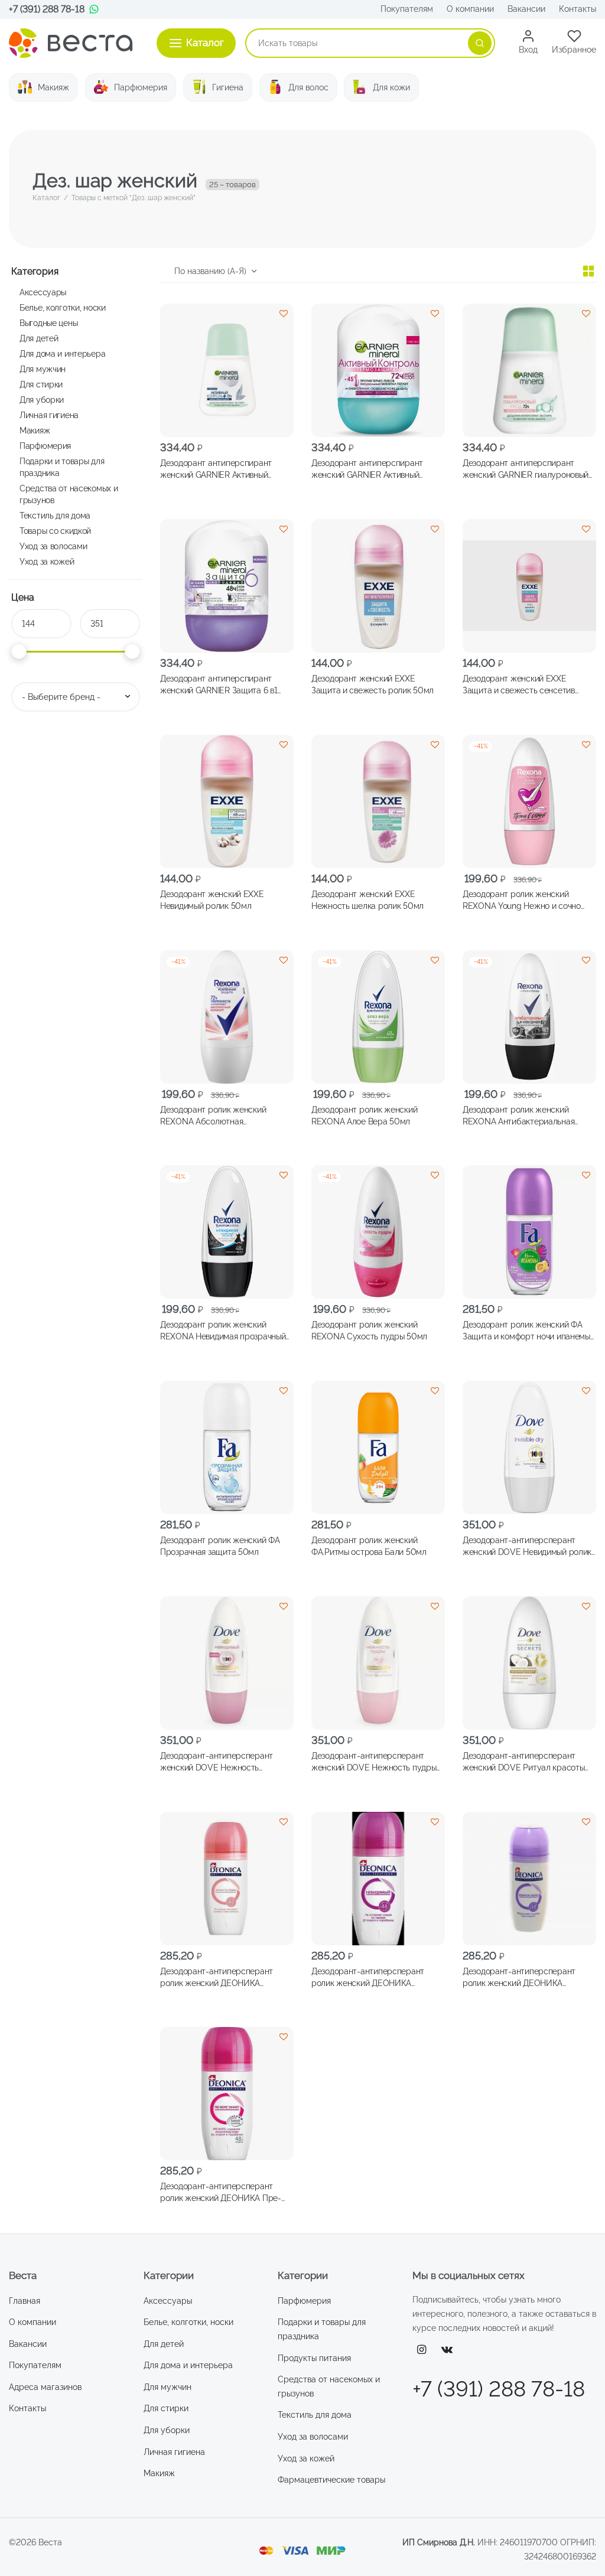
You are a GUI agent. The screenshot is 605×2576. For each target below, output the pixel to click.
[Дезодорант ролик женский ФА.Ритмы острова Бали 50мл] (378, 1447)
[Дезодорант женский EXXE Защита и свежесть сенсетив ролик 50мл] (529, 586)
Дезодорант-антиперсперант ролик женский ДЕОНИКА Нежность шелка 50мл (519, 1977)
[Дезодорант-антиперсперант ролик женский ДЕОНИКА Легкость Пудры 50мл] (227, 1879)
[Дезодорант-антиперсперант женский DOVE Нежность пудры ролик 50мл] (378, 1663)
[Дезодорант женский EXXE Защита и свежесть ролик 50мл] (378, 586)
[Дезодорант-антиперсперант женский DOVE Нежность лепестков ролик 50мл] (227, 1663)
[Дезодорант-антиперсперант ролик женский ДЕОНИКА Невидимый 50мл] (378, 1879)
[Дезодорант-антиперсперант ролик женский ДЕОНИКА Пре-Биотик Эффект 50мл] (227, 2094)
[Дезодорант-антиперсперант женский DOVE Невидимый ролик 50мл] (529, 1447)
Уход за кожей (47, 561)
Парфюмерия (141, 87)
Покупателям (407, 9)
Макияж (53, 87)
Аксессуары (43, 292)
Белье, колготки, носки (63, 307)
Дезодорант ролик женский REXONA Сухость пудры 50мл (369, 1331)
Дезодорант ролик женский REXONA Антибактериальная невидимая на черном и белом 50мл (521, 1116)
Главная (25, 2301)
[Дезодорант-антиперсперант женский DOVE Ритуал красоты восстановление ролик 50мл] (529, 1663)
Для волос (308, 87)
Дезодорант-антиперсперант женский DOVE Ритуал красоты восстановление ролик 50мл (523, 1762)
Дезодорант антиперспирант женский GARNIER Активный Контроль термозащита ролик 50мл (369, 469)
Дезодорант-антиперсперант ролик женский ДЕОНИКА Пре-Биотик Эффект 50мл (221, 2193)
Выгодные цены (48, 323)
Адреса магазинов (45, 2387)
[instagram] (422, 2350)
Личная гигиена (49, 415)
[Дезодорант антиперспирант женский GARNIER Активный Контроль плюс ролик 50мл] (227, 370)
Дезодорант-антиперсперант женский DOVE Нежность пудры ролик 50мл (374, 1762)
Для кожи (391, 87)
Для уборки (42, 400)
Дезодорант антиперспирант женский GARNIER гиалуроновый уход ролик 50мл (526, 469)
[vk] (447, 2350)
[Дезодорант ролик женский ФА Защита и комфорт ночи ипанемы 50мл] (529, 1232)
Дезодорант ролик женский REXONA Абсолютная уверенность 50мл (213, 1116)
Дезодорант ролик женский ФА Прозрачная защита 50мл (220, 1546)
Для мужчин (43, 369)
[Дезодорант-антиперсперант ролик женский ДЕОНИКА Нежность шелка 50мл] (529, 1879)
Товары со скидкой (55, 531)
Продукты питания (314, 2358)
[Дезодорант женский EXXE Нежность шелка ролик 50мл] (378, 801)
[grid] (588, 271)
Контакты (578, 9)
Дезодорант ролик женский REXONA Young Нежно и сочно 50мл (522, 901)
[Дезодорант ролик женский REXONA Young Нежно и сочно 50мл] (529, 801)
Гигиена (228, 87)
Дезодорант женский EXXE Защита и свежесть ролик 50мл (373, 684)
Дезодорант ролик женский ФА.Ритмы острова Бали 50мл (369, 1546)
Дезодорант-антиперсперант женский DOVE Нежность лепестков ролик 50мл (217, 1762)
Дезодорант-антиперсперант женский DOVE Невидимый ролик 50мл (527, 1547)
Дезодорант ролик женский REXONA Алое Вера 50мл (364, 1115)
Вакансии (526, 9)
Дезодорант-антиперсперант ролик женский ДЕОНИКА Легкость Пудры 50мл (217, 1977)
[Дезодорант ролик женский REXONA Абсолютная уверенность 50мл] (227, 1017)
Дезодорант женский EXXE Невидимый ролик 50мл (212, 900)
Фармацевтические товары (331, 2480)
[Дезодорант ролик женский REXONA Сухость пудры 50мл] (378, 1232)
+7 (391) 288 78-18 (47, 9)
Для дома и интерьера (62, 353)
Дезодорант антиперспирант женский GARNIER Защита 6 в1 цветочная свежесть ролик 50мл (223, 685)
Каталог (46, 198)
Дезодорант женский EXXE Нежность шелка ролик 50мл (367, 900)
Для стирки (41, 384)
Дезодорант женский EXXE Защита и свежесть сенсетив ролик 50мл (519, 685)
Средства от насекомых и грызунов (69, 494)
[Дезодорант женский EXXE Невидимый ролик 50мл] (227, 801)
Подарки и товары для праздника (62, 467)
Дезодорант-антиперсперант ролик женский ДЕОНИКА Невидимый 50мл (368, 1977)
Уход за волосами (53, 546)
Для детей (39, 338)
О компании (470, 9)
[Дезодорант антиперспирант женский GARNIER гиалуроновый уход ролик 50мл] (529, 370)
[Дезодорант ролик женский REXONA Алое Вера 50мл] (378, 1017)
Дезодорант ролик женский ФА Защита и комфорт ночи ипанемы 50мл (526, 1331)
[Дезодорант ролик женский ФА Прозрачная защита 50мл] (227, 1447)
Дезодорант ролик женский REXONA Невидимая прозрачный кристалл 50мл (223, 1331)
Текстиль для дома (55, 515)
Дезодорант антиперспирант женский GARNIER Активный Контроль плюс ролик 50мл (216, 469)
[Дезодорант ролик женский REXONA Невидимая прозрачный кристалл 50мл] (227, 1232)
